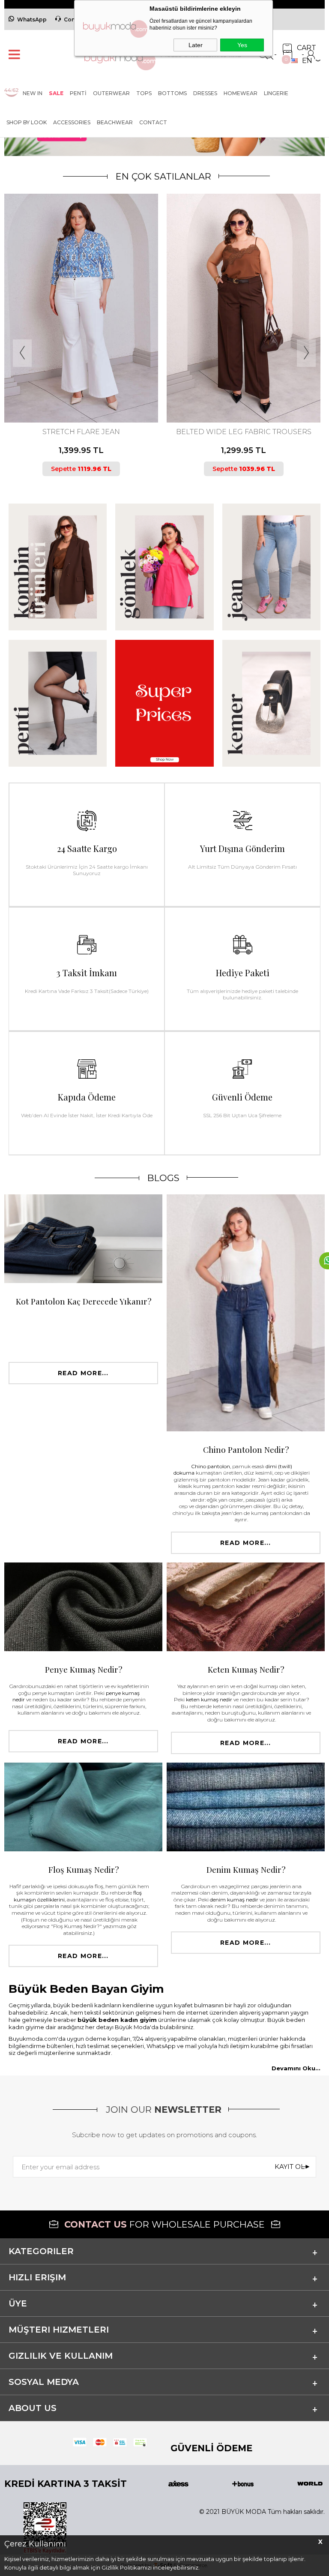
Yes (242, 45)
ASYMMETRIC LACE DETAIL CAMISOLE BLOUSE (244, 436)
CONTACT (153, 122)
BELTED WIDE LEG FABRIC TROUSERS (81, 432)
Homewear (241, 93)
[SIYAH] (87, 387)
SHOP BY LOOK (27, 122)
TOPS (144, 93)
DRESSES (205, 93)
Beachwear (115, 122)
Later (196, 45)
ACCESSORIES (72, 122)
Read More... (83, 1373)
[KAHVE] (73, 387)
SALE (56, 93)
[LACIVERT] (80, 387)
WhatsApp (32, 19)
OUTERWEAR (111, 93)
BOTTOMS (172, 93)
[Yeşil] (246, 387)
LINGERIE (276, 93)
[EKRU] (239, 387)
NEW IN (33, 93)
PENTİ (78, 93)
